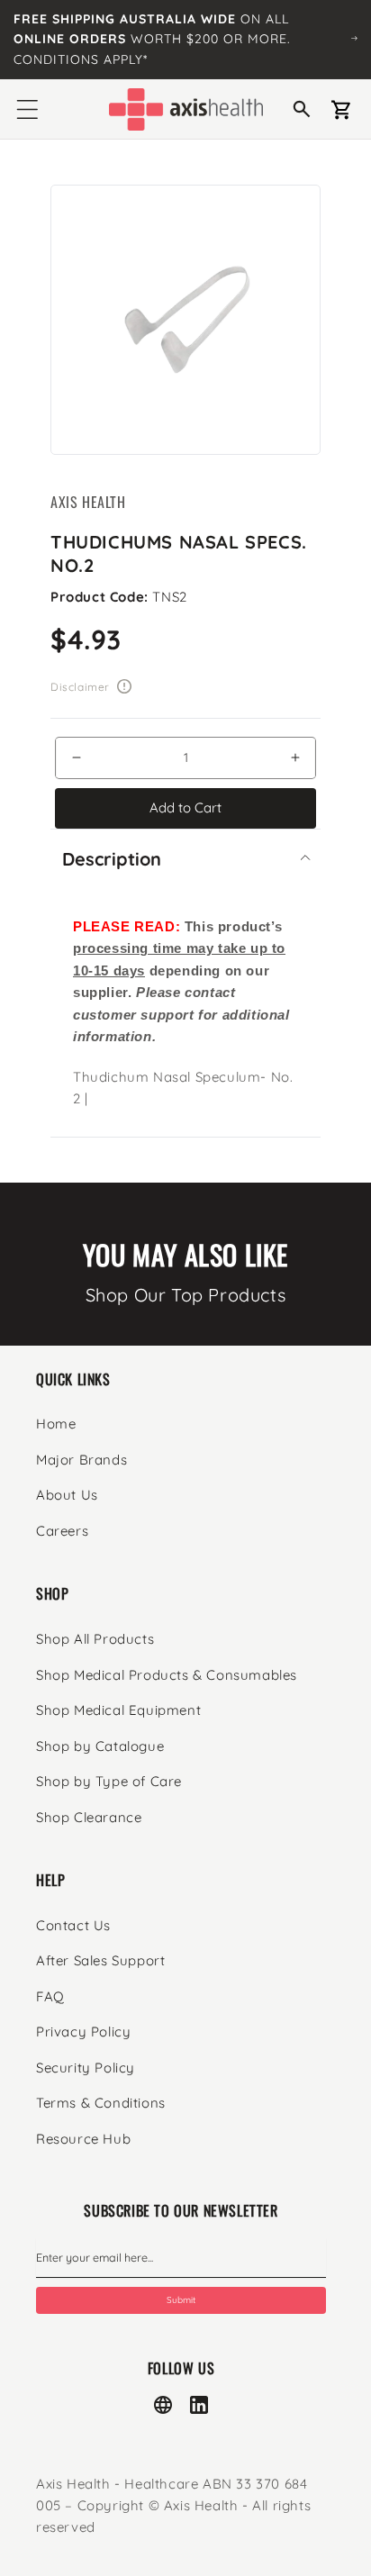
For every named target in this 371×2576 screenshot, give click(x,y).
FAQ (50, 1996)
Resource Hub (83, 2139)
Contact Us (73, 1925)
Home (56, 1424)
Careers (62, 1531)
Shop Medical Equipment (118, 1710)
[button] (27, 109)
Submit (181, 2300)
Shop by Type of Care (109, 1781)
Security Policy (86, 2068)
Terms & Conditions (101, 2103)
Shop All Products (95, 1639)
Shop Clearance (89, 1817)
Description (112, 859)
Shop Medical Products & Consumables (167, 1675)
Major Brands (81, 1460)
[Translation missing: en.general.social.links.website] (163, 2405)
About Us (67, 1495)
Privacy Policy (83, 2032)
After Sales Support (100, 1960)
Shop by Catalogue (100, 1746)
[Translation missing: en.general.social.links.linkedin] (199, 2405)
